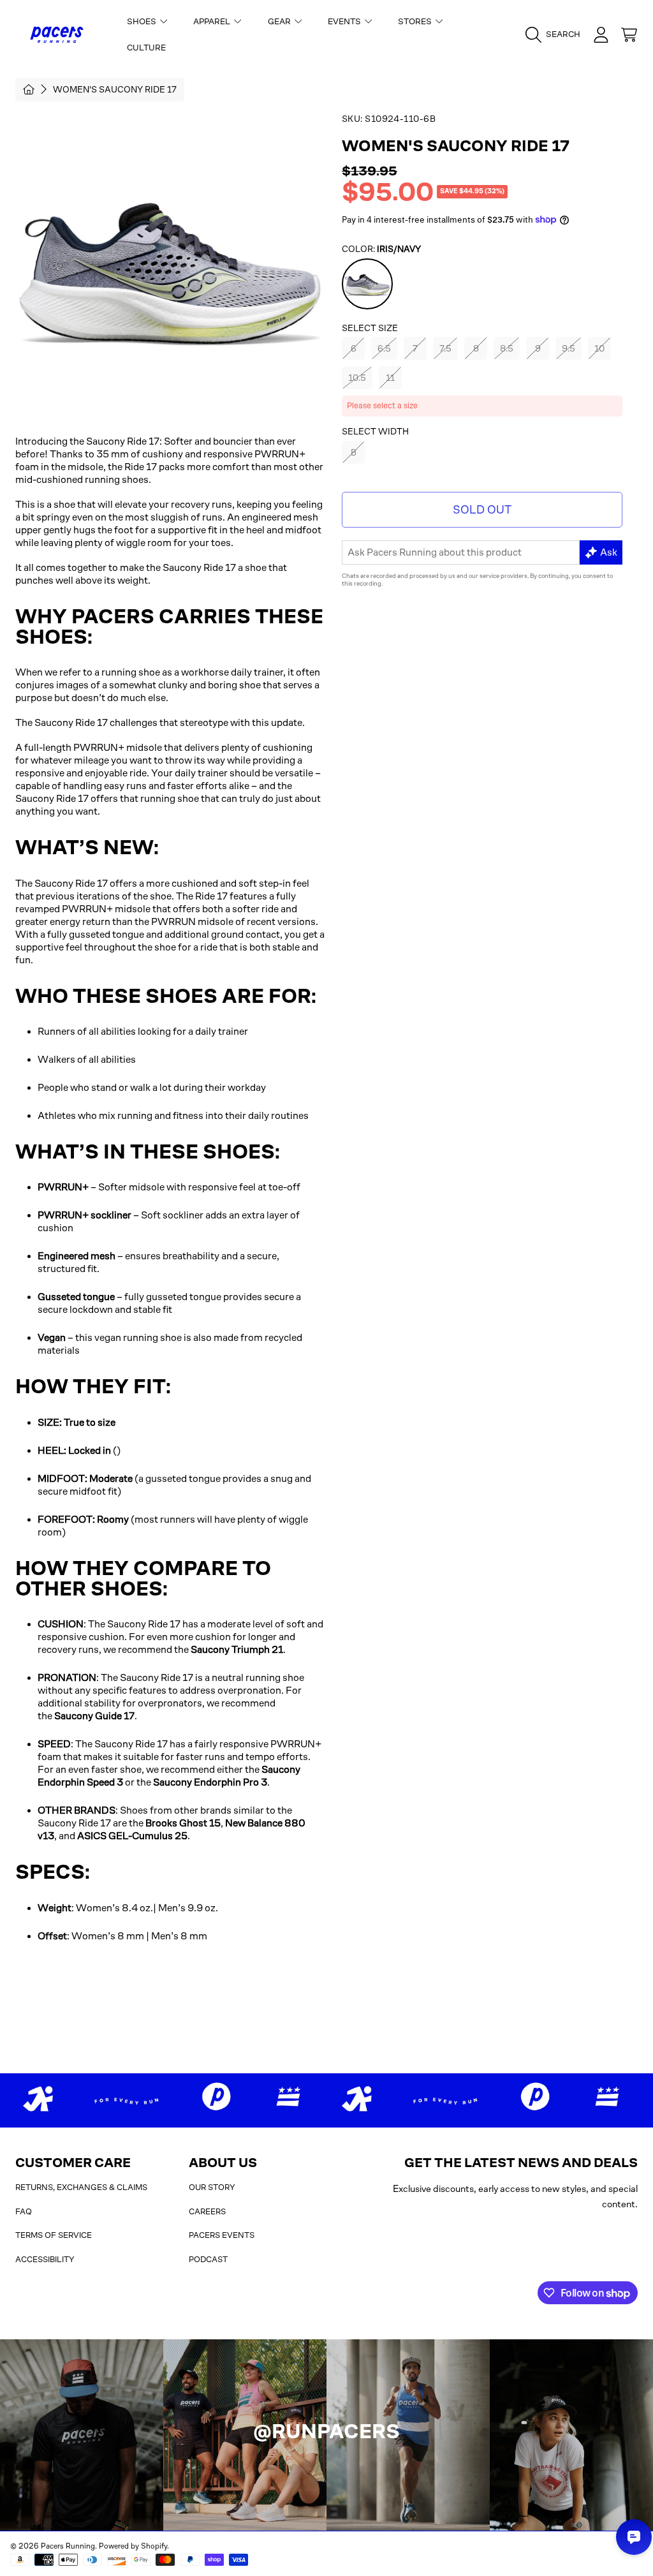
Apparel (213, 21)
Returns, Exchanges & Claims (81, 2187)
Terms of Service (54, 2235)
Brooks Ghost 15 (183, 1823)
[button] (556, 34)
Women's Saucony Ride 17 (115, 89)
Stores (416, 21)
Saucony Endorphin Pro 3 (210, 1782)
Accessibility (45, 2259)
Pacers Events (222, 2235)
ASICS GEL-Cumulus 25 (132, 1836)
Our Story (212, 2187)
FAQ (24, 2211)
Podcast (208, 2259)
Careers (207, 2211)
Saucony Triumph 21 (237, 1649)
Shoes (143, 21)
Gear (280, 21)
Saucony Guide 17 (94, 1716)
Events (345, 21)
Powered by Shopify (133, 2546)
